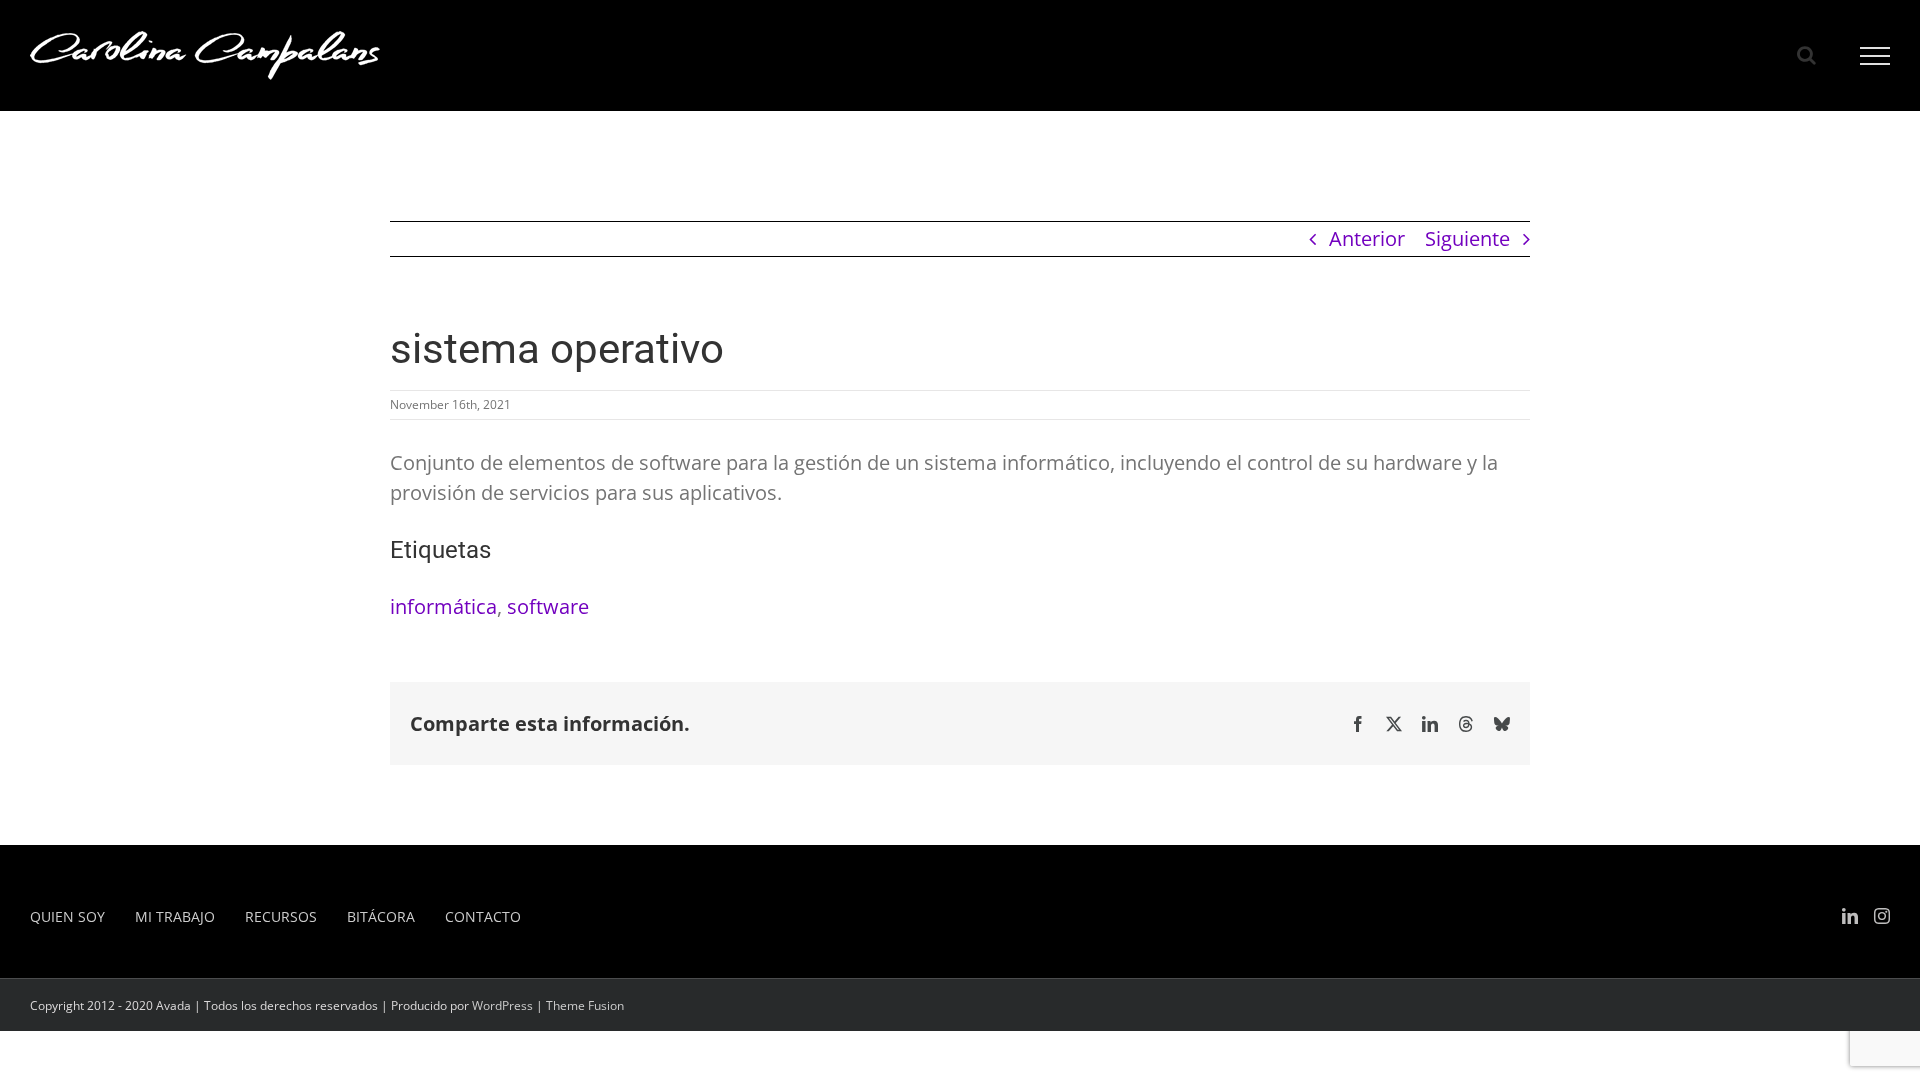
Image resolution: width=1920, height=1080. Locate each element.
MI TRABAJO (175, 916)
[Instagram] (1882, 916)
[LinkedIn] (1850, 916)
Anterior (1367, 238)
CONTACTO (483, 916)
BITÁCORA (381, 916)
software (548, 606)
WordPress (502, 1005)
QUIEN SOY (67, 916)
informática (443, 606)
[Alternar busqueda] (1806, 55)
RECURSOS (281, 916)
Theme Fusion (585, 1005)
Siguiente (1467, 238)
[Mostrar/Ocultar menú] (1875, 56)
